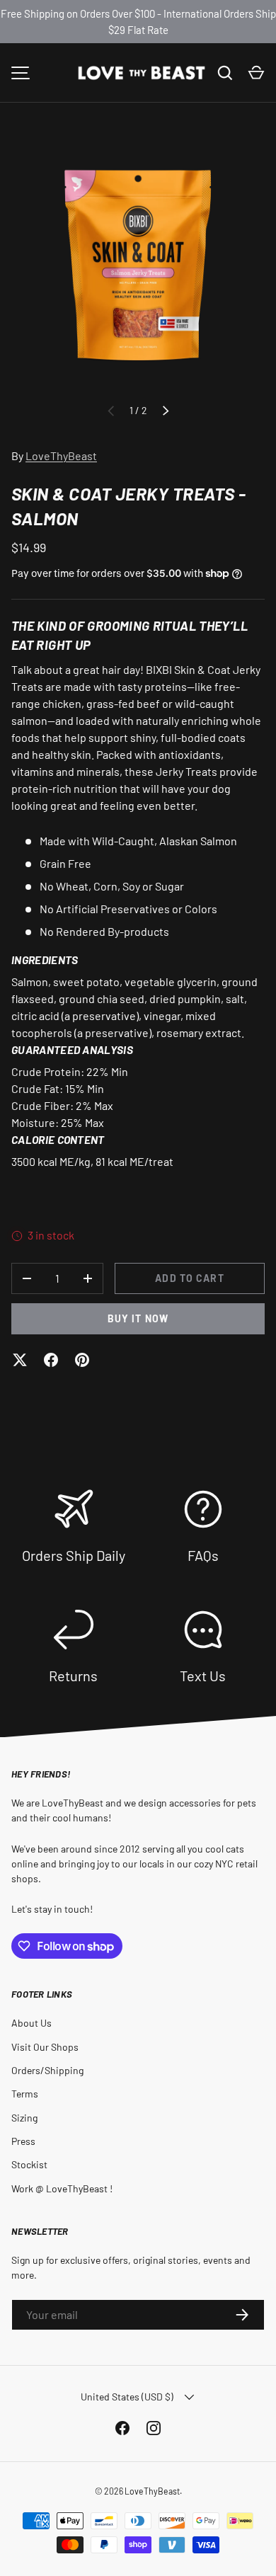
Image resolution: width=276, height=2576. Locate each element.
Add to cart (189, 1278)
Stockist (29, 2164)
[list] (138, 264)
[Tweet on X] (20, 1360)
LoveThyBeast (61, 456)
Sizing (24, 2118)
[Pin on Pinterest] (82, 1360)
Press (23, 2141)
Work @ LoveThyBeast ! (62, 2188)
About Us (31, 2023)
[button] (256, 73)
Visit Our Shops (45, 2047)
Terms (25, 2094)
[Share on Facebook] (51, 1360)
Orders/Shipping (47, 2070)
